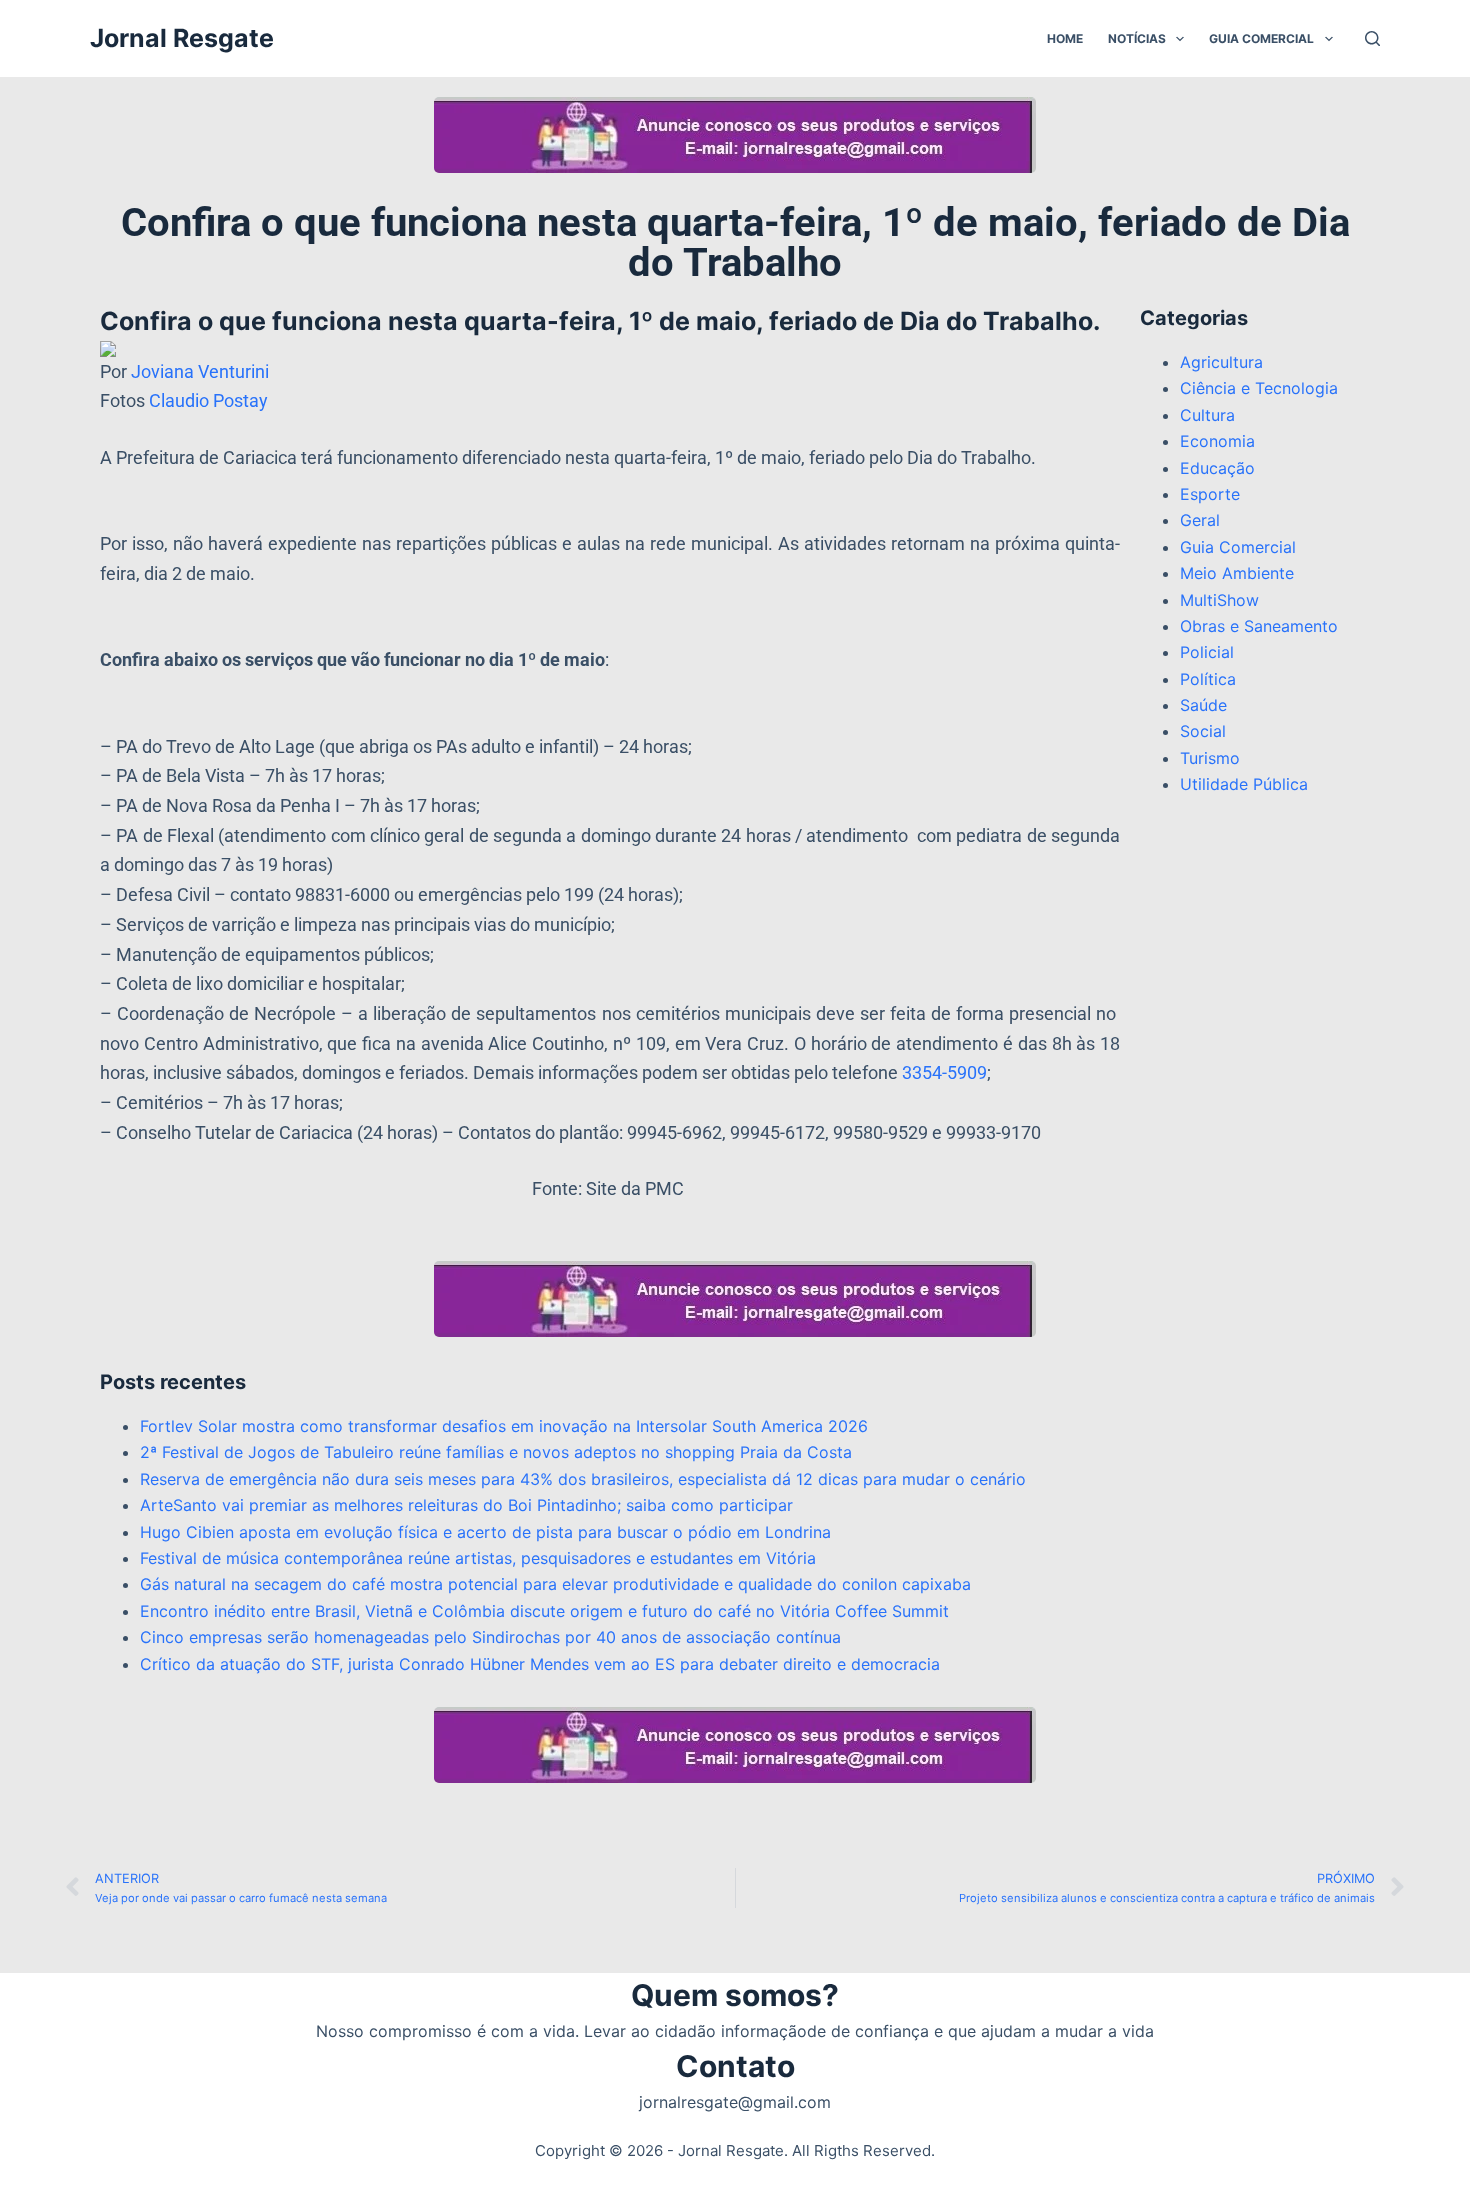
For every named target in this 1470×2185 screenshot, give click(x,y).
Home (1065, 38)
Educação (1217, 468)
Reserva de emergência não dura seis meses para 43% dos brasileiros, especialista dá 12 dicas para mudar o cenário (583, 1479)
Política (1208, 679)
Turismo (1210, 758)
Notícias (1137, 38)
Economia (1217, 441)
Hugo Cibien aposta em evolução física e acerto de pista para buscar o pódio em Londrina (485, 1532)
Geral (1200, 520)
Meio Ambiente (1237, 573)
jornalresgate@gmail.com (735, 2102)
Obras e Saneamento (1259, 626)
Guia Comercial (1261, 38)
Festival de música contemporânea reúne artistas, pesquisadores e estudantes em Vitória (478, 1558)
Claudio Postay (208, 400)
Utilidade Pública (1244, 784)
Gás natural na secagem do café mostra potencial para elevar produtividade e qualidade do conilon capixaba (555, 1584)
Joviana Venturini (200, 371)
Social (1203, 731)
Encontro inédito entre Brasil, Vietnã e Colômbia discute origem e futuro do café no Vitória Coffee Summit (544, 1611)
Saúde (1203, 705)
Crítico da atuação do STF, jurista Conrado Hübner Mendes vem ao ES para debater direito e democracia (540, 1664)
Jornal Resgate (182, 38)
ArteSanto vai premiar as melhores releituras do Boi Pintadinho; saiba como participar (466, 1505)
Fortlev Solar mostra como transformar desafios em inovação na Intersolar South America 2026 (504, 1426)
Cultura (1207, 415)
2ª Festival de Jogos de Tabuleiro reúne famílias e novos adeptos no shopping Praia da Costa (496, 1452)
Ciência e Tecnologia (1259, 388)
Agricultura (1221, 362)
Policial (1207, 652)
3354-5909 (944, 1072)
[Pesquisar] (1372, 38)
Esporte (1210, 494)
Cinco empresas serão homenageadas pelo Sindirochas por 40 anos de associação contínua (490, 1637)
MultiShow (1219, 600)
